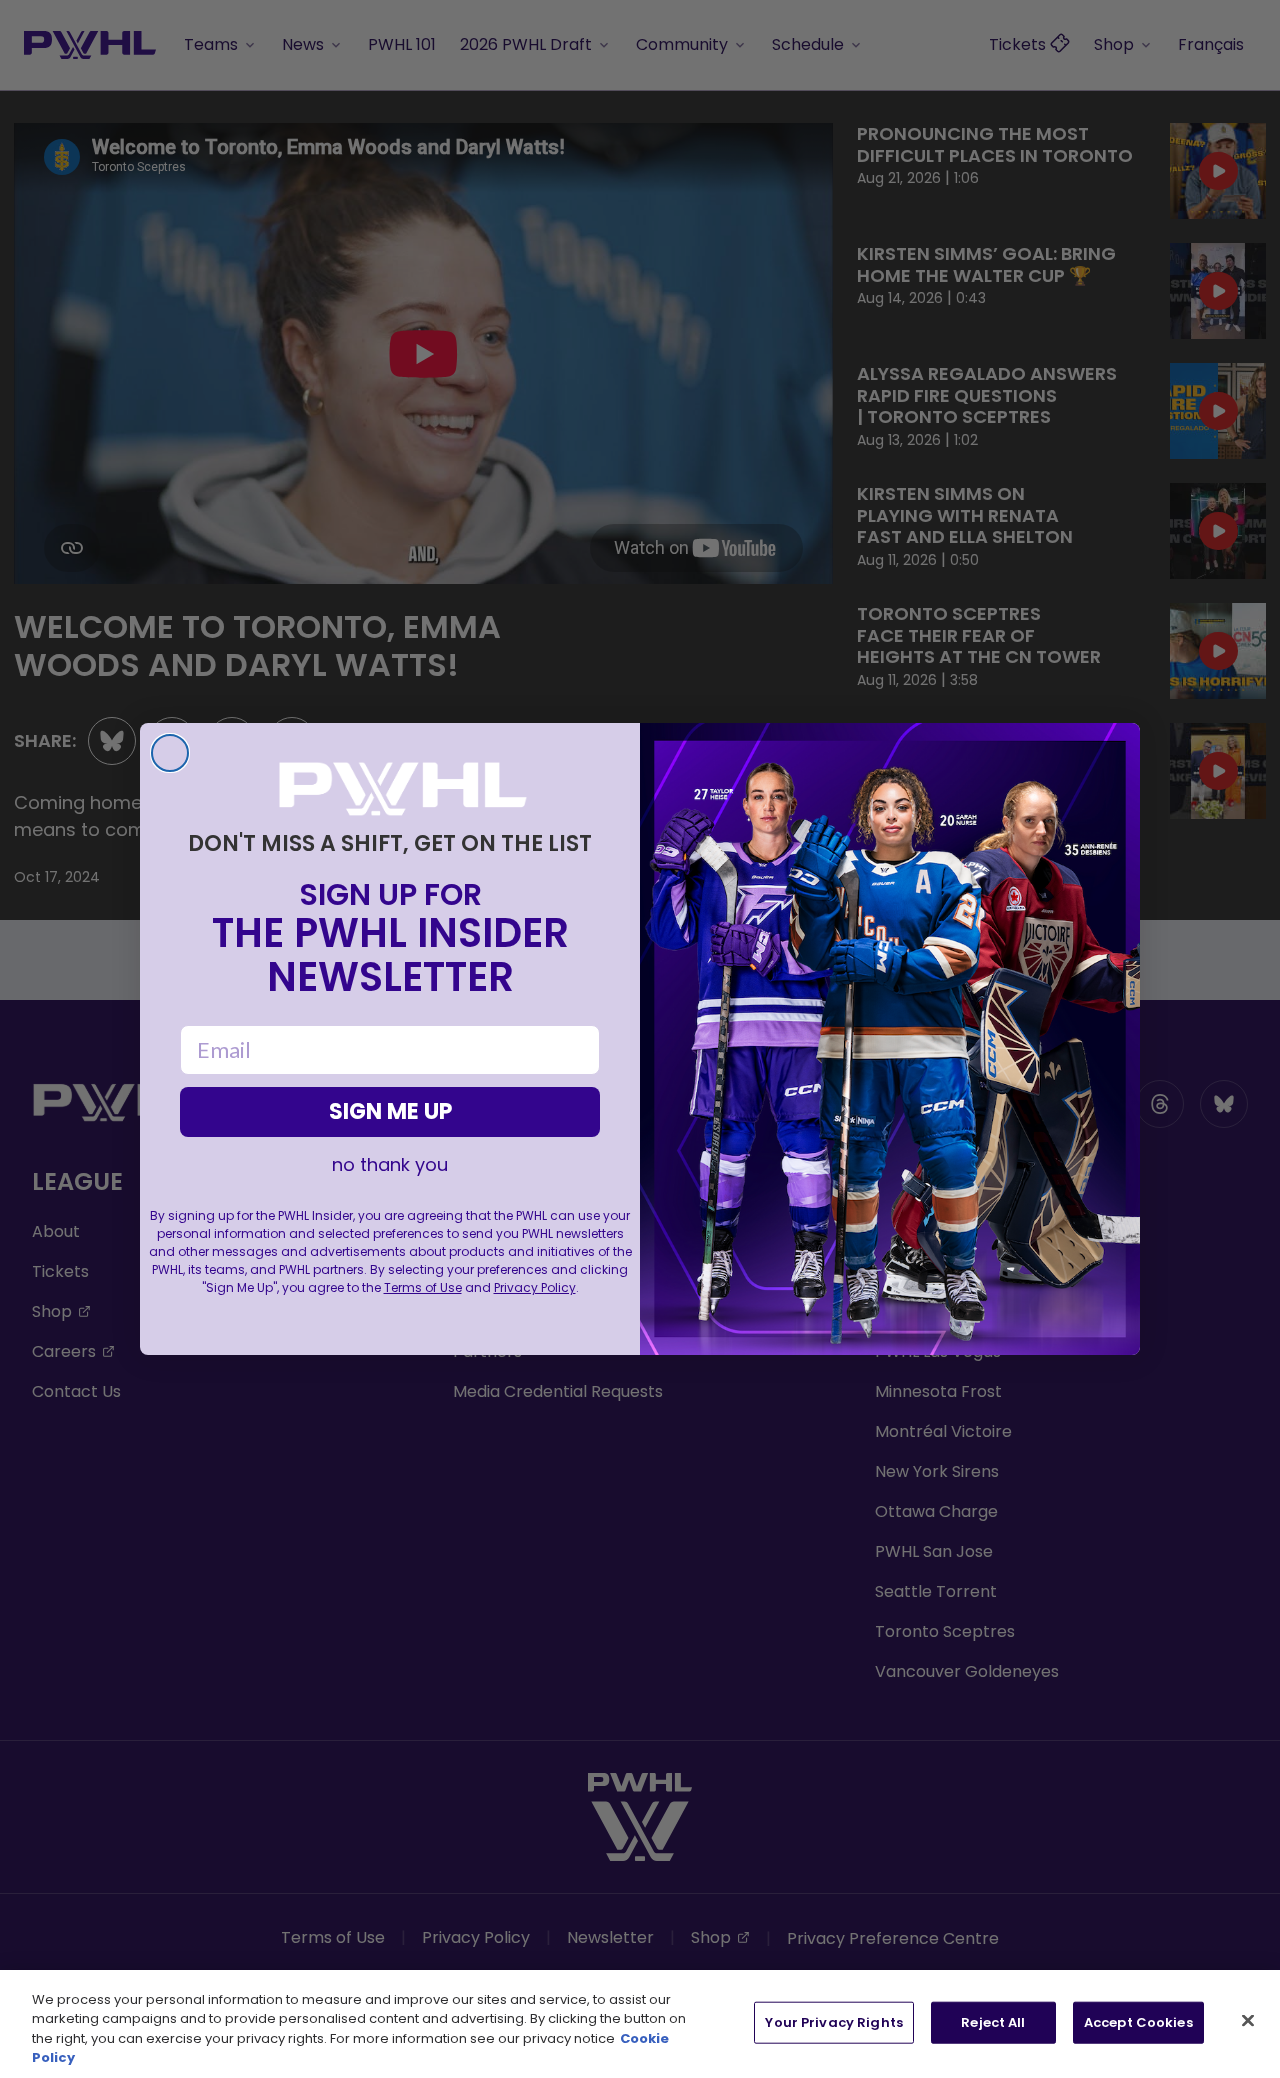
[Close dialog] (170, 753)
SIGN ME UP (390, 1111)
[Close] (1248, 2020)
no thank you (390, 1165)
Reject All (993, 2022)
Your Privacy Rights (833, 2022)
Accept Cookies (1138, 2022)
